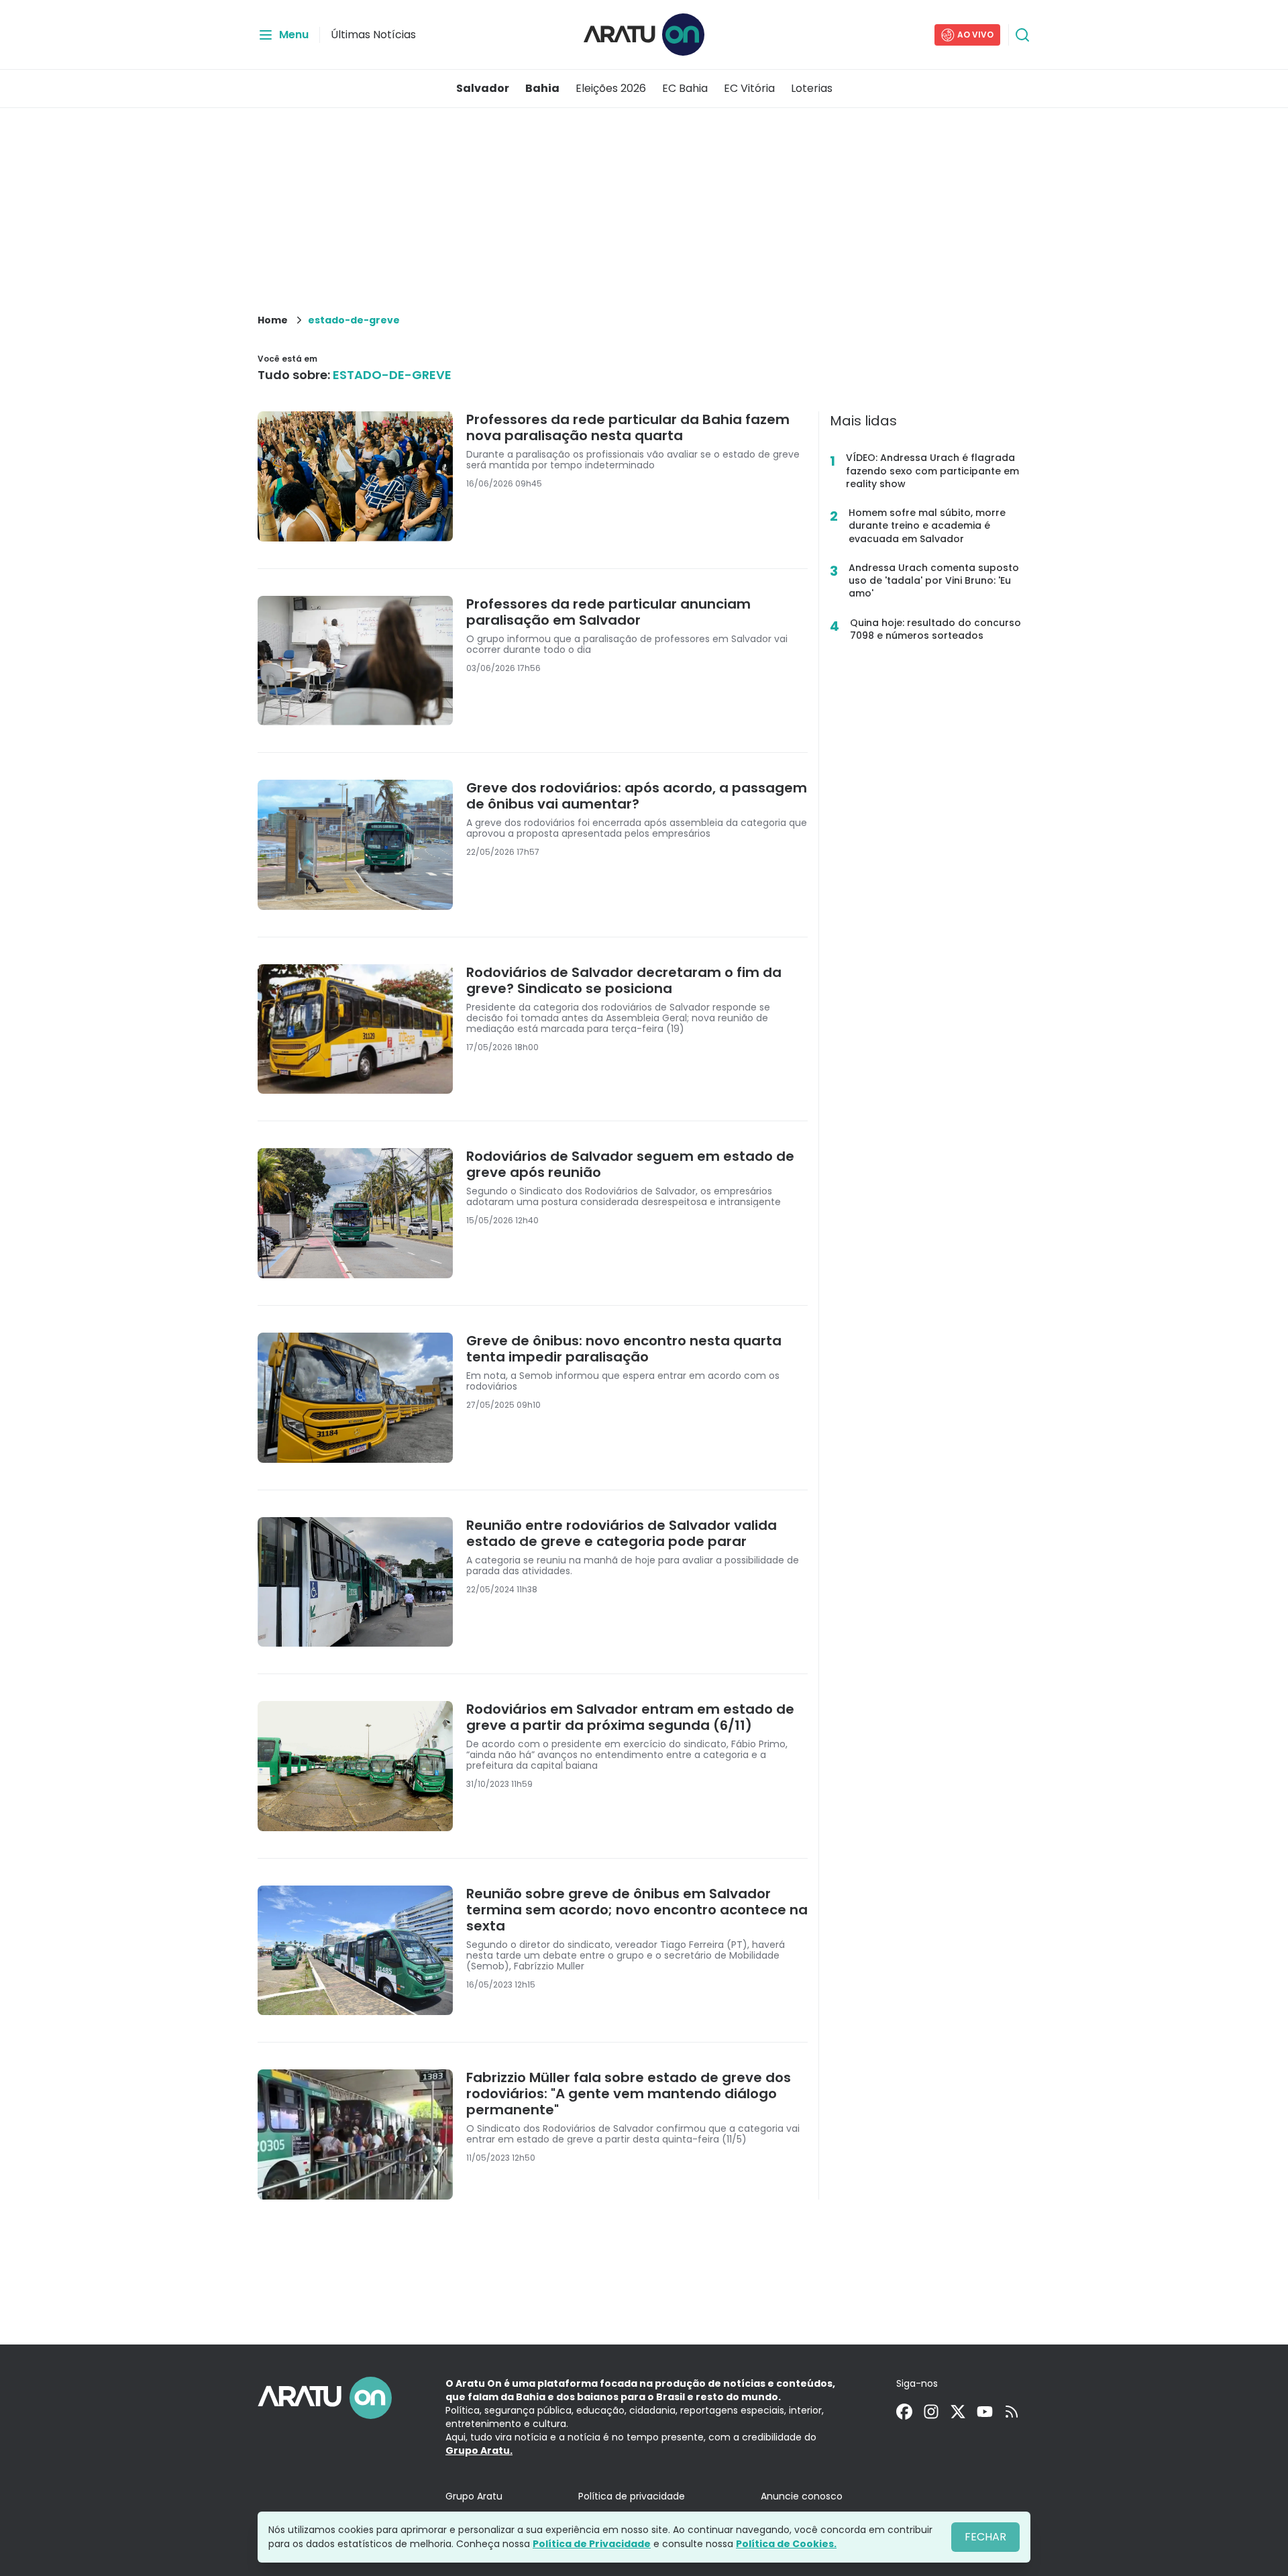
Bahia (542, 88)
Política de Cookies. (786, 2544)
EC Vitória (749, 88)
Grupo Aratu (474, 2496)
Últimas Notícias (373, 35)
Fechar (985, 2537)
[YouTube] (985, 2412)
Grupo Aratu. (479, 2451)
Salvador (483, 88)
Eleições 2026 (611, 88)
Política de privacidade (632, 2496)
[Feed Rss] (1012, 2412)
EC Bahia (685, 88)
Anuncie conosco (802, 2496)
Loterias (812, 88)
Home (273, 320)
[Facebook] (904, 2412)
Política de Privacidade (592, 2544)
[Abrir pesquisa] (1022, 35)
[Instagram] (931, 2412)
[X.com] (958, 2412)
